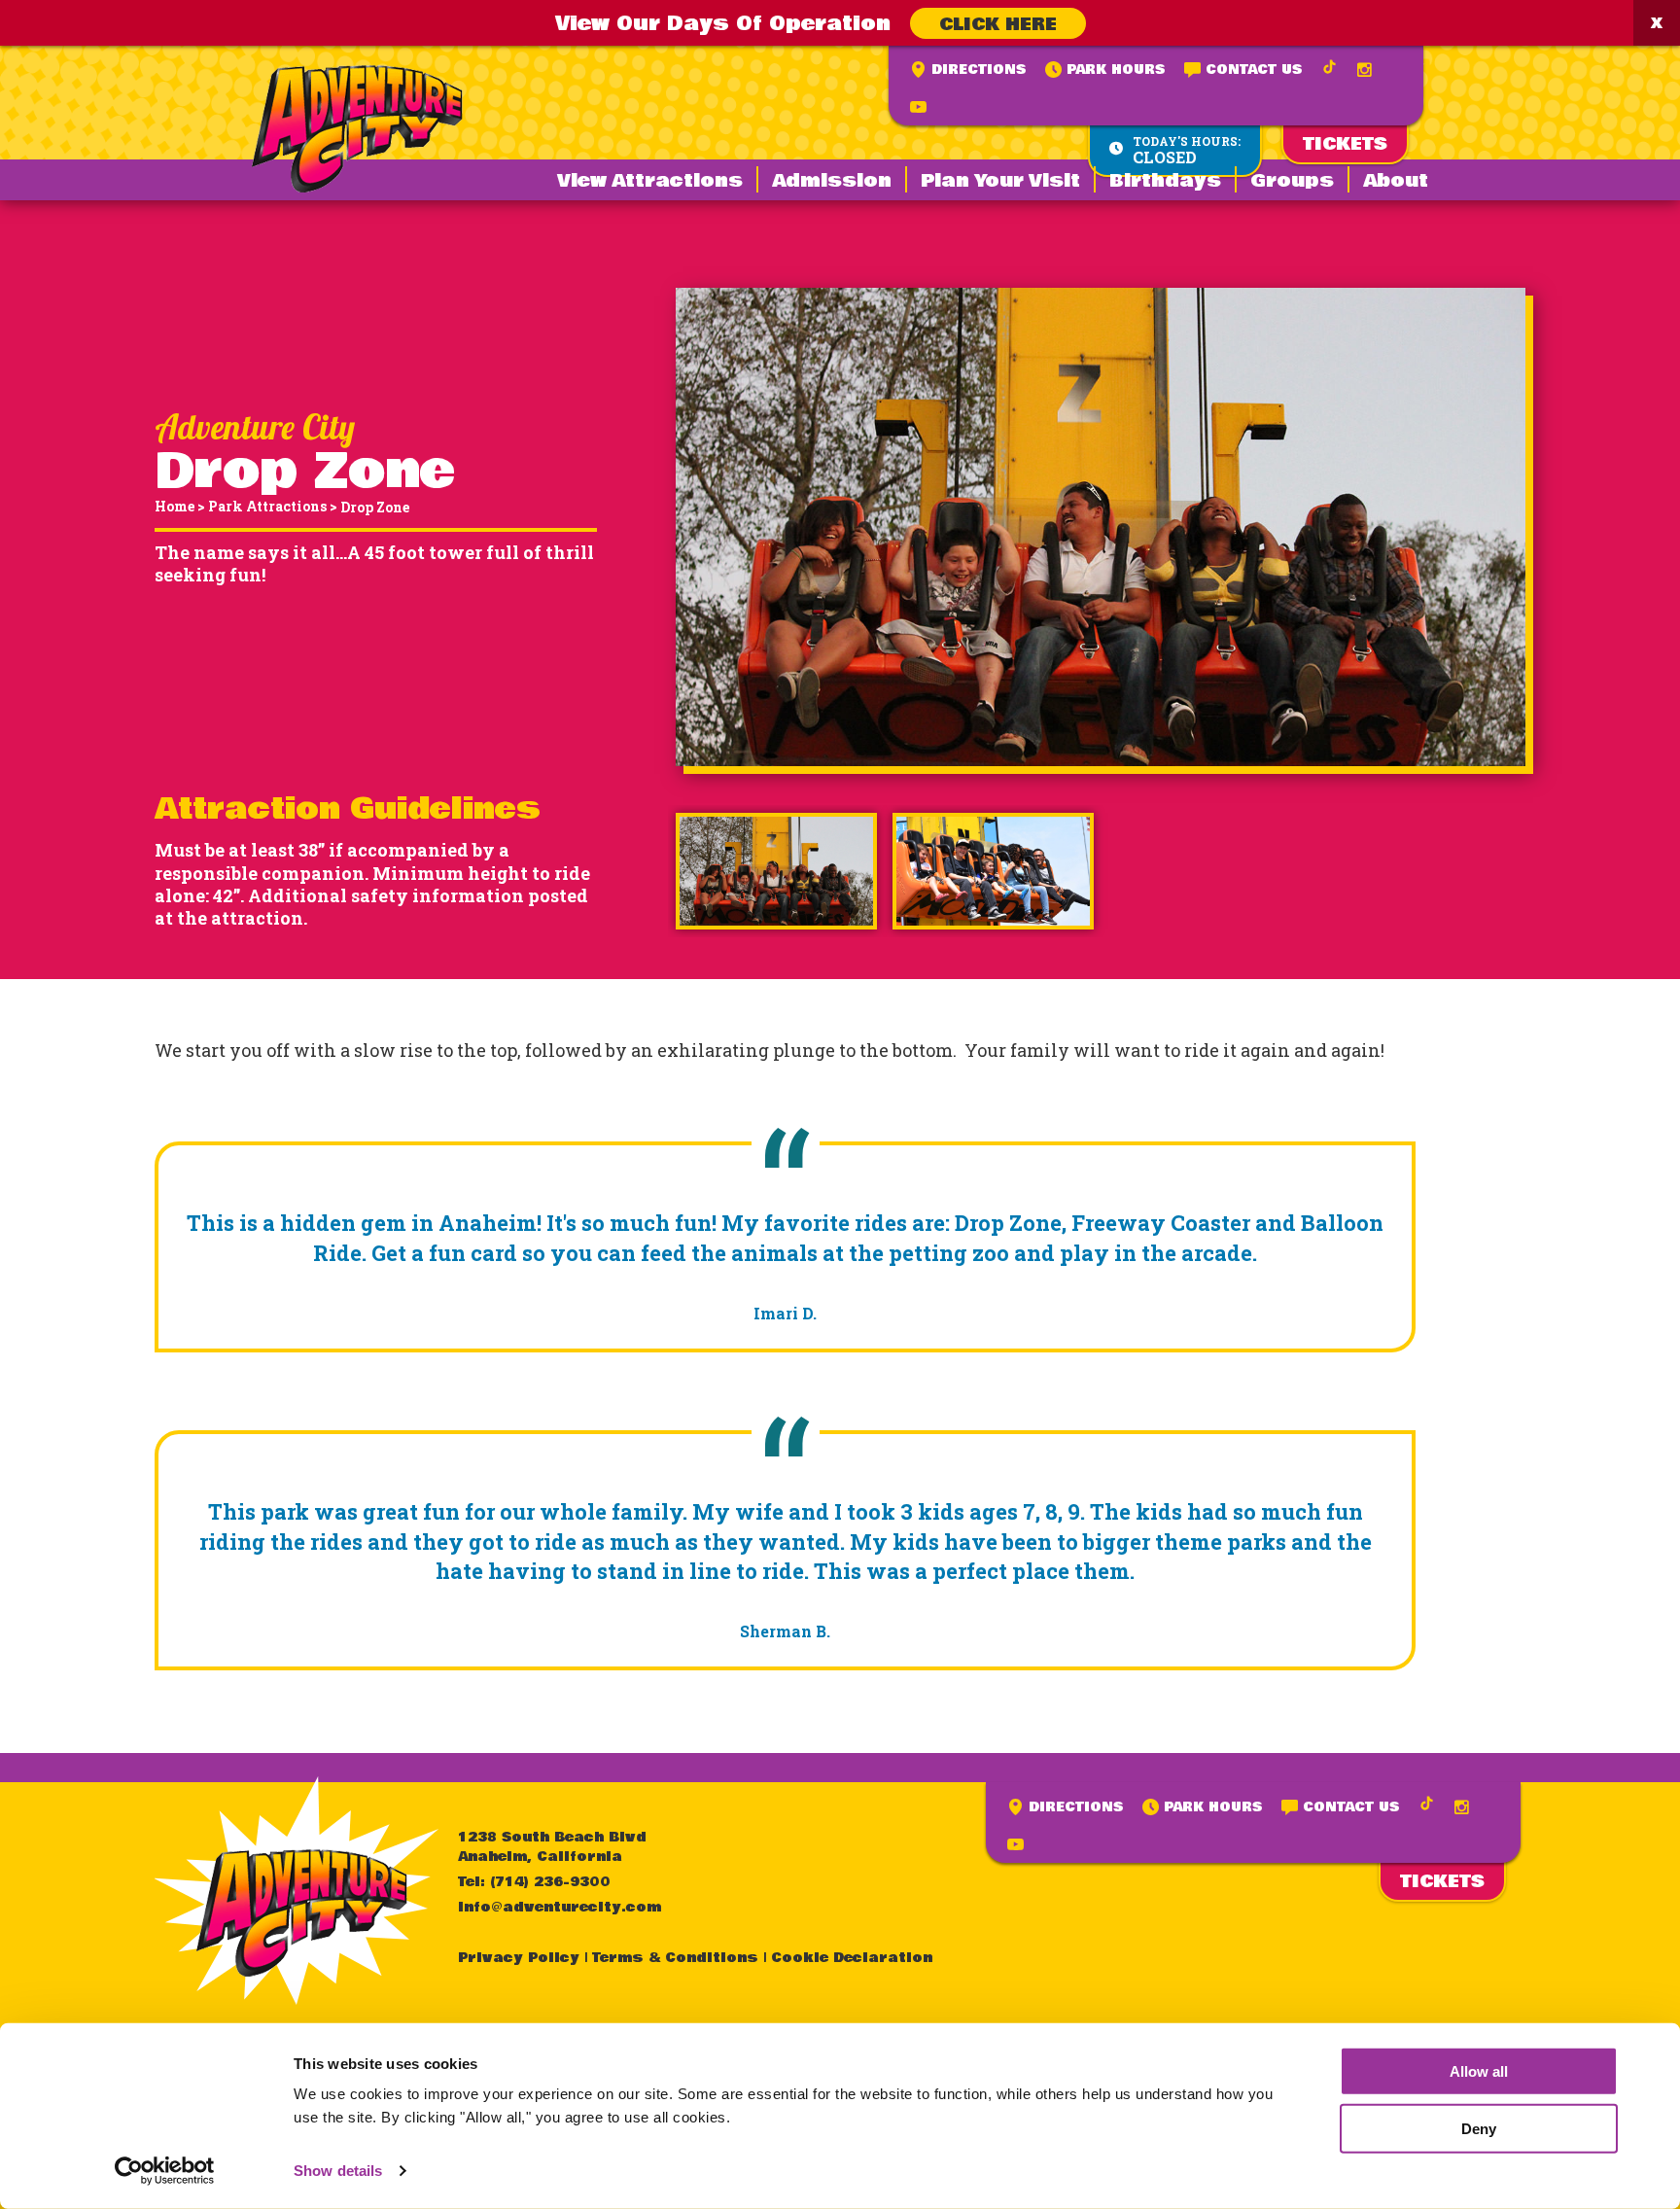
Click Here (998, 24)
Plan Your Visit (1000, 181)
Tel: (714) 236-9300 (534, 1882)
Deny (1479, 2129)
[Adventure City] (357, 129)
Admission (832, 181)
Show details (338, 2171)
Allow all (1479, 2071)
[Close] (1657, 23)
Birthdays (1165, 181)
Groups (1292, 181)
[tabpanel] (776, 871)
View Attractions (650, 181)
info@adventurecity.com (560, 1908)
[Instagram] (1365, 70)
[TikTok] (1330, 67)
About (1396, 181)
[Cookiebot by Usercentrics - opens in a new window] (165, 2171)
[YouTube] (918, 107)
